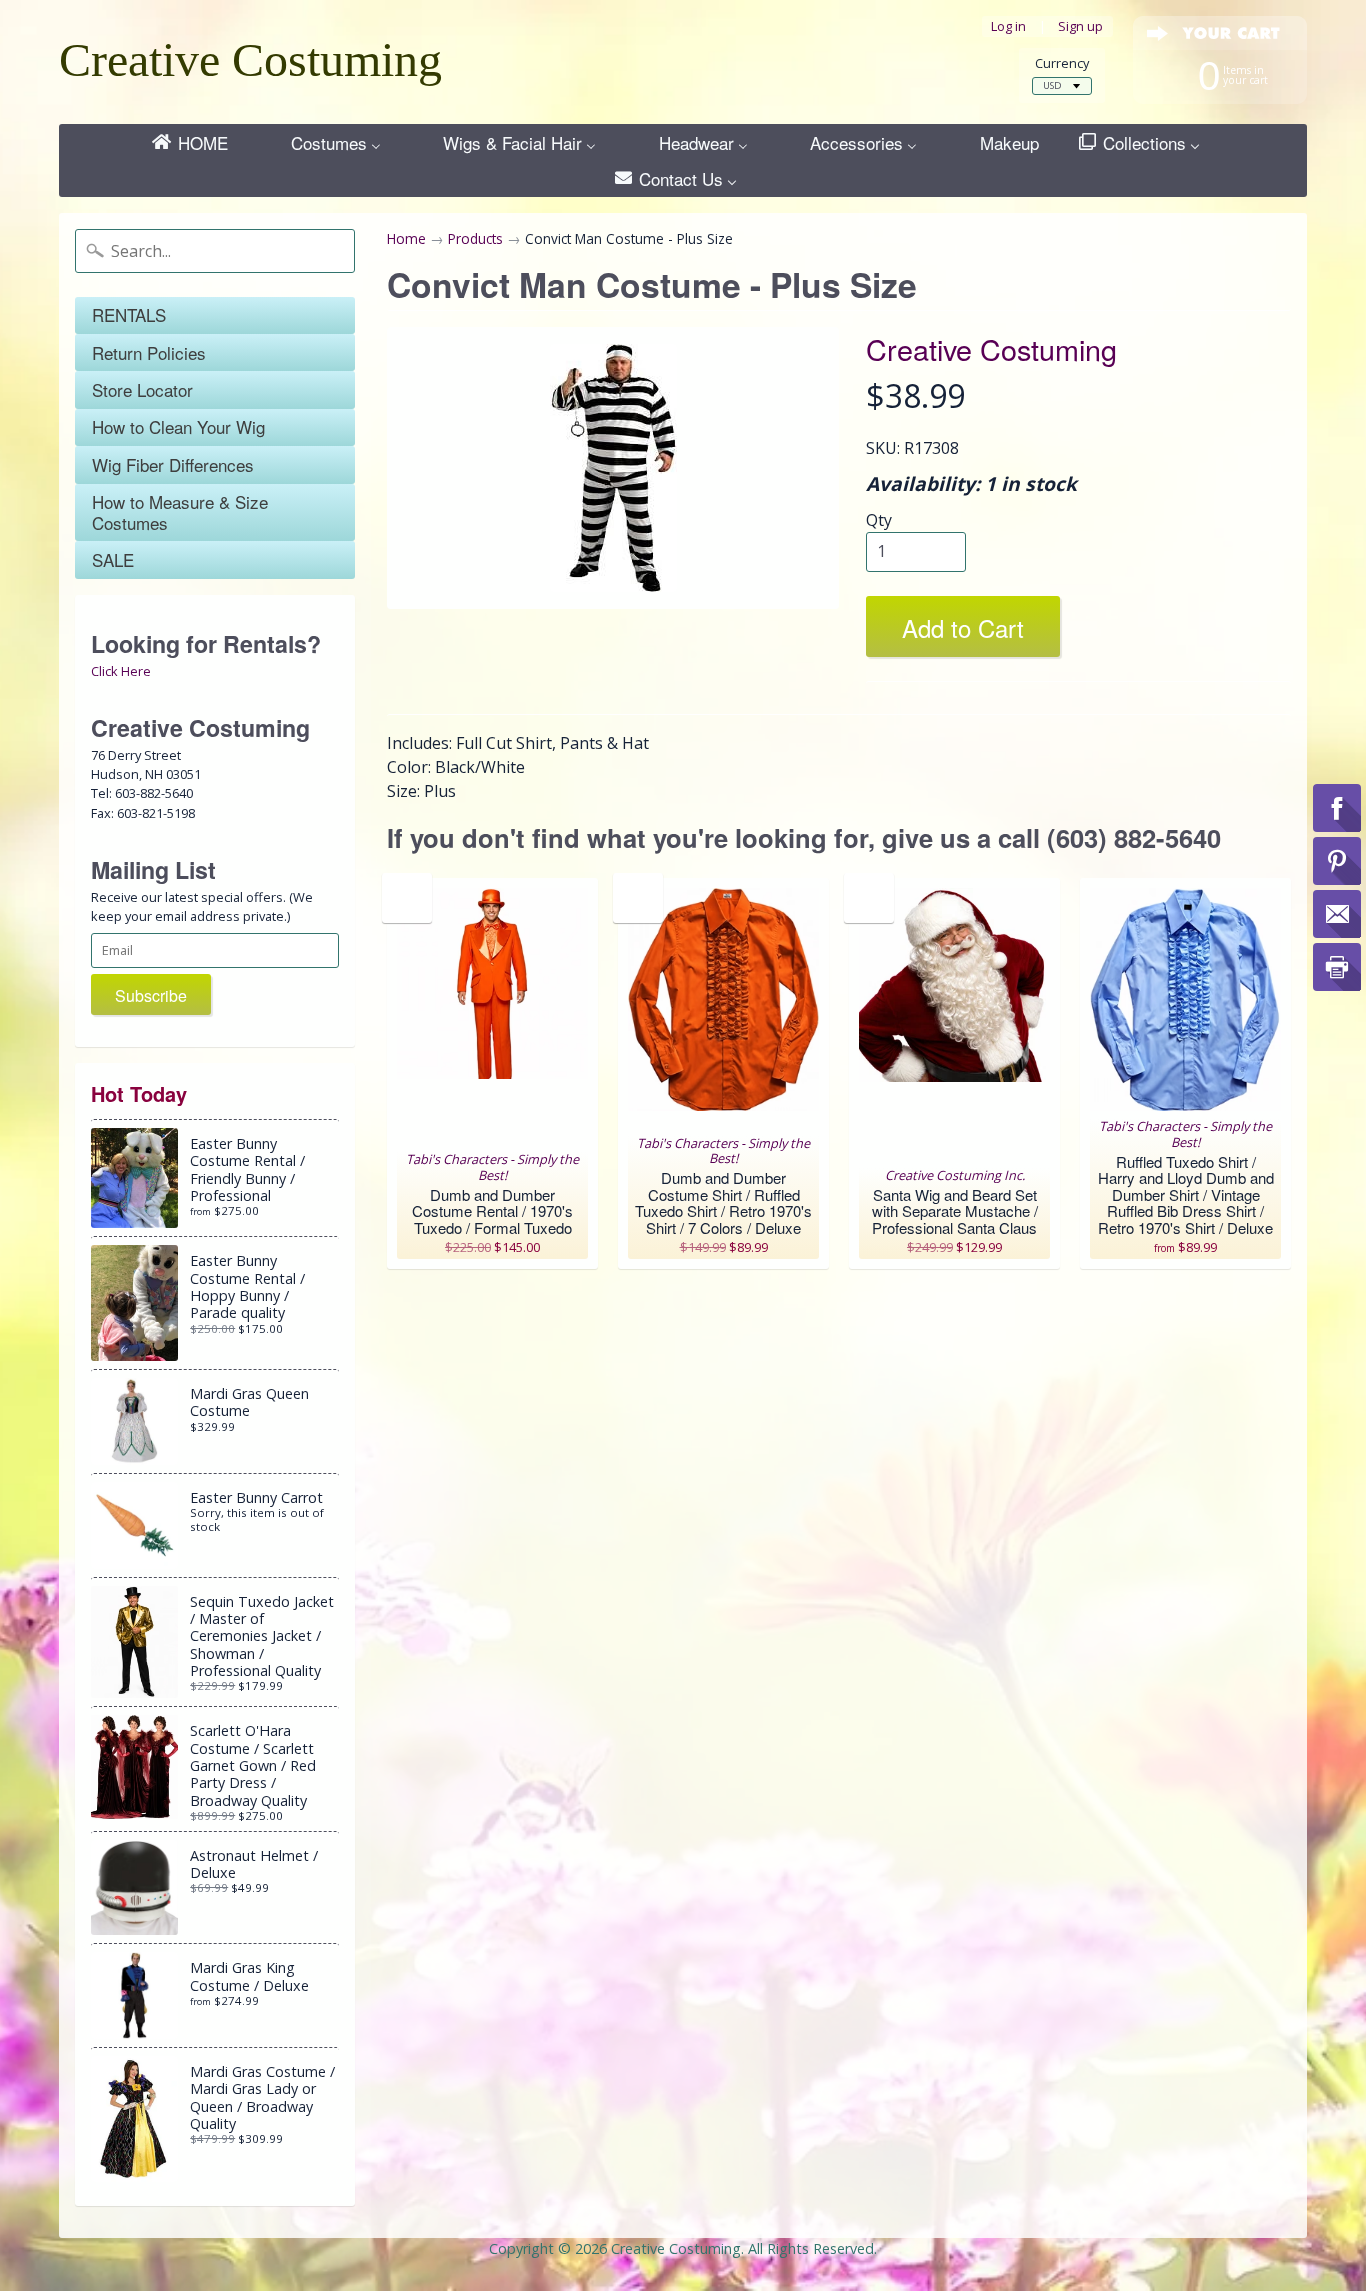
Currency (1062, 63)
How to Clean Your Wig (178, 426)
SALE (113, 559)
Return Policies (149, 352)
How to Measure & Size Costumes (180, 511)
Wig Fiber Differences (173, 464)
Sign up (1080, 26)
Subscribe (151, 995)
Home (406, 238)
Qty (879, 520)
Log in (1008, 26)
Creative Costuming (250, 59)
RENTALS (129, 314)
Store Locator (142, 389)
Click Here (121, 671)
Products (475, 238)
